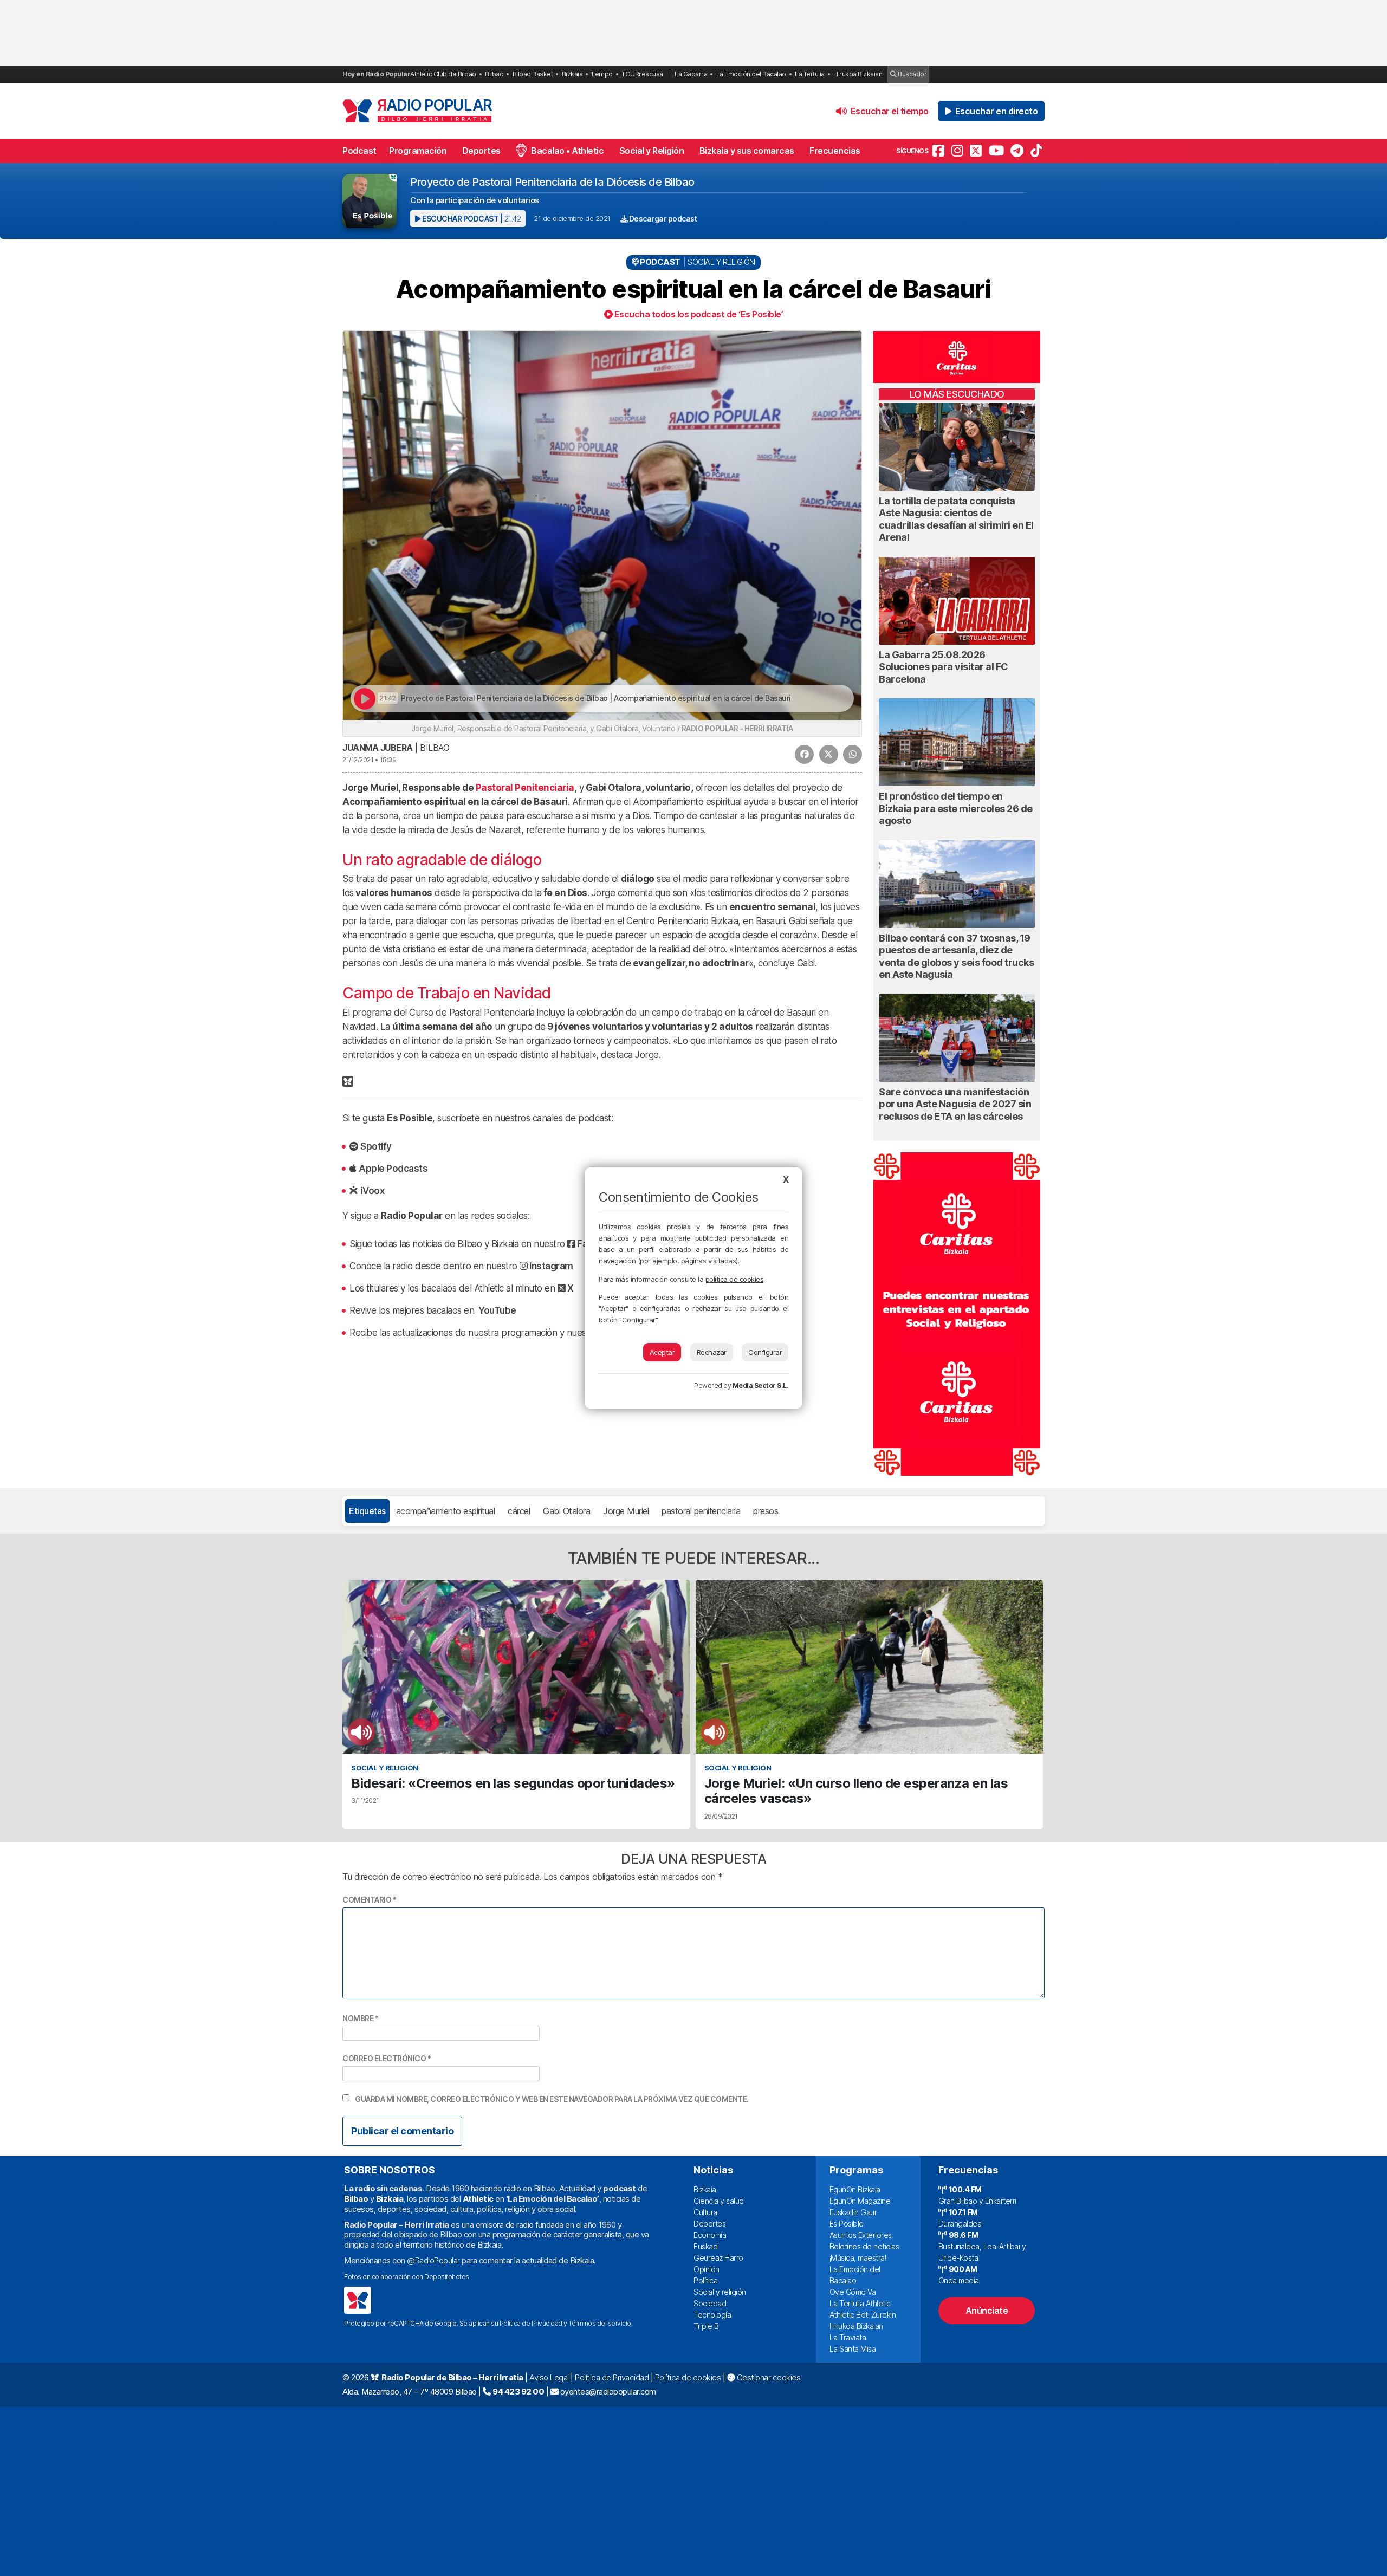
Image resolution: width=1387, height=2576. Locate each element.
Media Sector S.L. (761, 1386)
